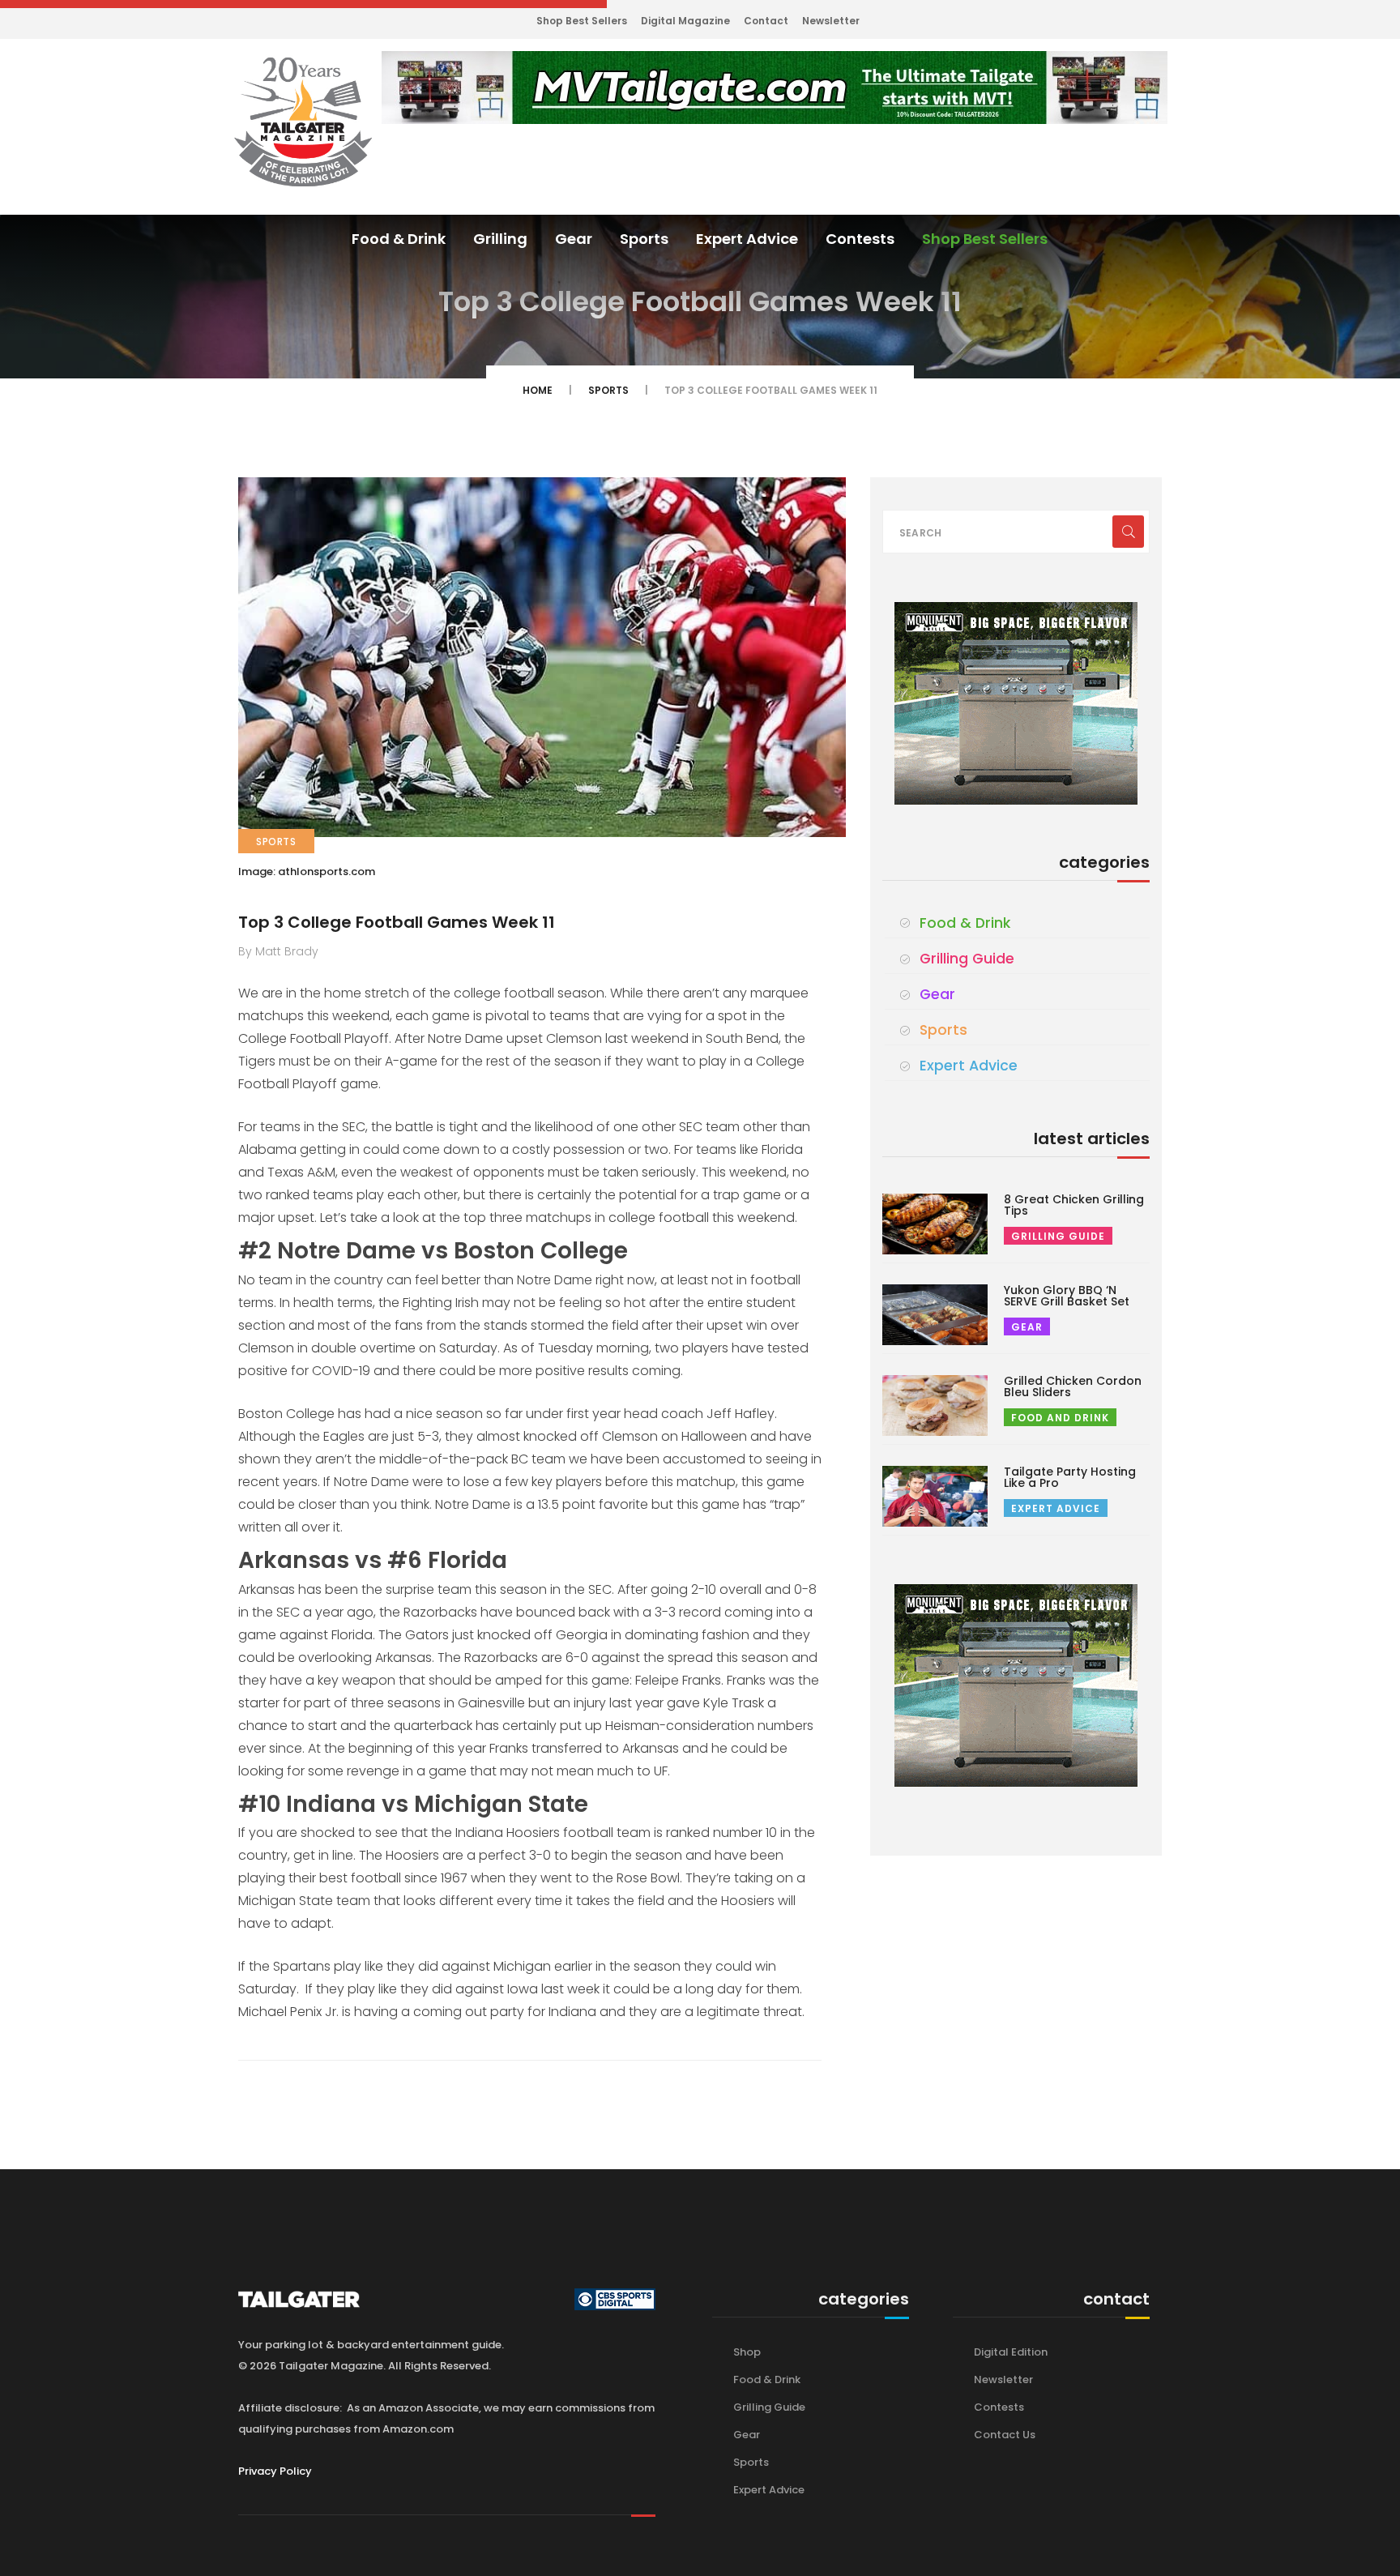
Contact (766, 21)
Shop (747, 2352)
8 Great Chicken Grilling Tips (1074, 1205)
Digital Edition (1011, 2352)
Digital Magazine (685, 21)
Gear (574, 239)
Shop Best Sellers (582, 21)
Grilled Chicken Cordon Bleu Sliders (1073, 1386)
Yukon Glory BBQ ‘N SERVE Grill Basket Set (1067, 1296)
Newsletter (831, 21)
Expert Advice (747, 239)
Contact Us (1005, 2435)
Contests (860, 239)
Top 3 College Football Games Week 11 (397, 922)
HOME (538, 390)
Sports (644, 239)
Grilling (500, 239)
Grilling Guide (967, 959)
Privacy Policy (275, 2471)
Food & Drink (399, 239)
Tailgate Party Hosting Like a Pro (1070, 1477)
